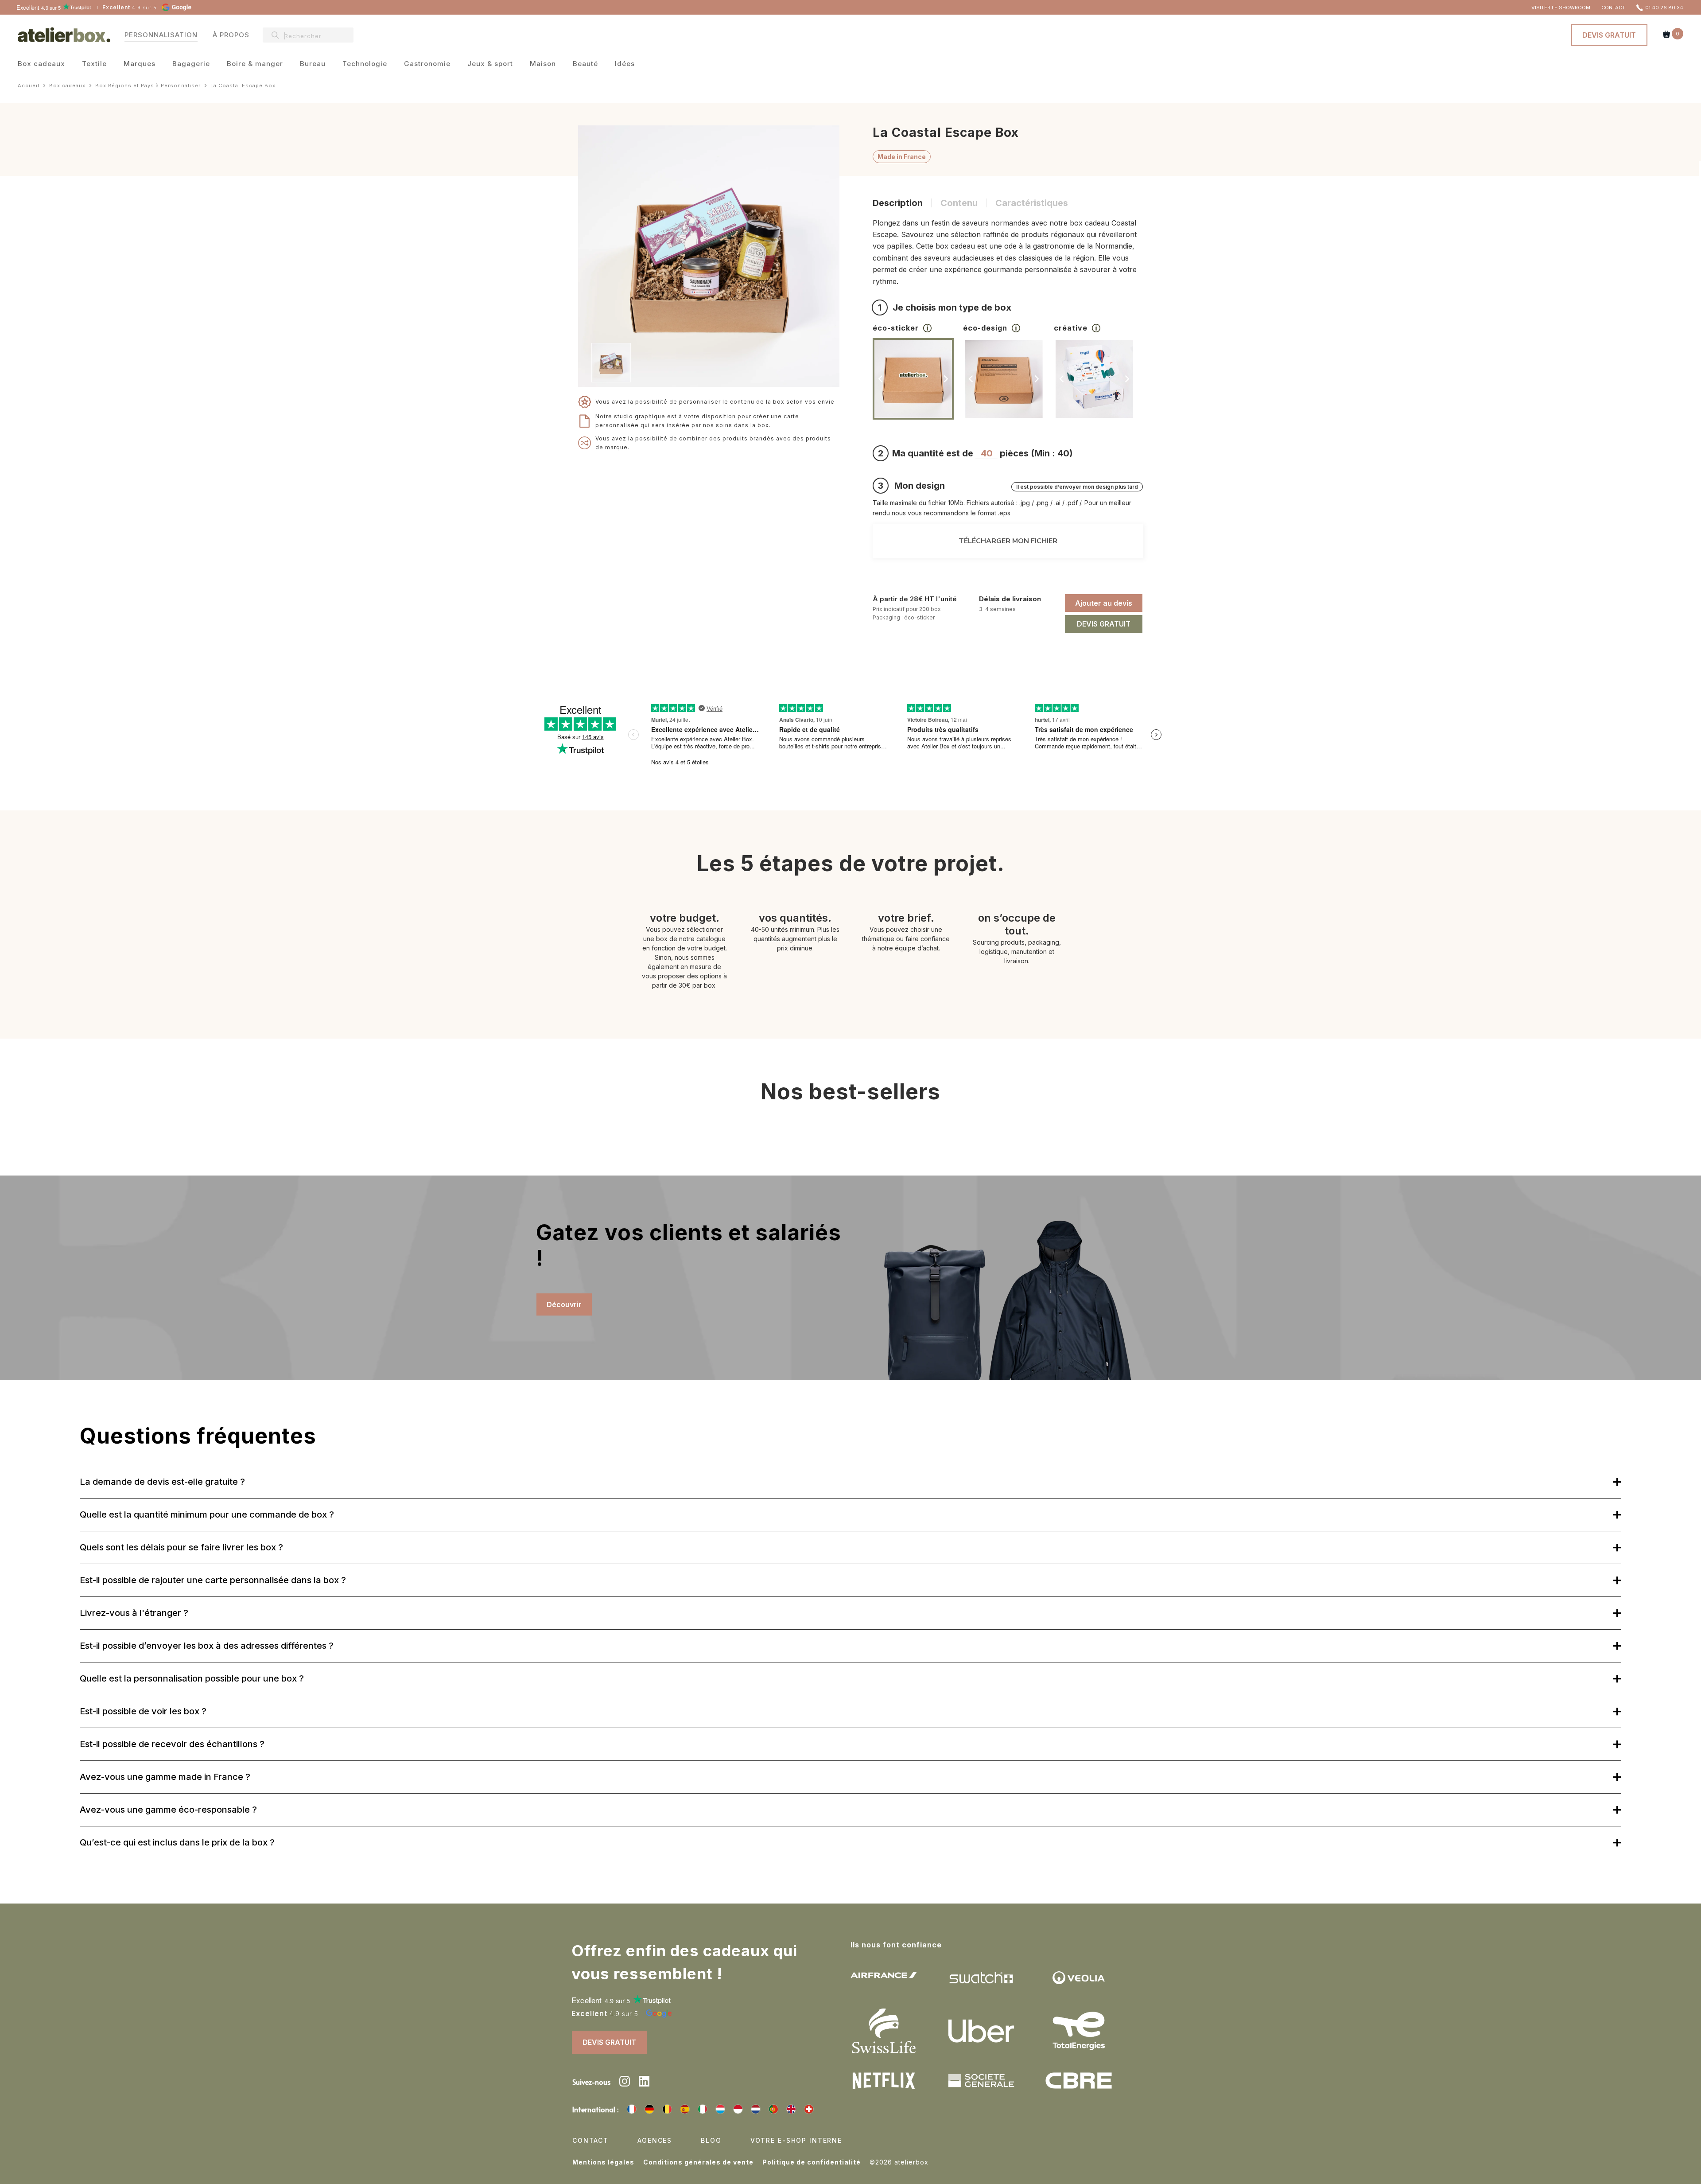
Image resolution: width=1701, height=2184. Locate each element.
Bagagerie (191, 64)
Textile (94, 64)
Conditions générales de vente (698, 2162)
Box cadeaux (41, 64)
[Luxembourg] (720, 2109)
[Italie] (703, 2109)
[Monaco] (738, 2109)
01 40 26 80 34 (1664, 8)
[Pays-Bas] (756, 2109)
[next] (639, 363)
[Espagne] (685, 2109)
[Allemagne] (649, 2109)
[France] (632, 2109)
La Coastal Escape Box (243, 86)
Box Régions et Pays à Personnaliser (148, 86)
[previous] (881, 379)
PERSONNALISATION (161, 35)
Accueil (29, 86)
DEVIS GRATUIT (1609, 35)
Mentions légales (603, 2162)
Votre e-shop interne (796, 2140)
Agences (655, 2140)
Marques (140, 64)
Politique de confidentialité (812, 2162)
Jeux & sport (490, 64)
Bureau (313, 64)
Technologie (365, 64)
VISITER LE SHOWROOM (1561, 8)
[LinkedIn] (644, 2083)
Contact (590, 2140)
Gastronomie (427, 64)
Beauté (585, 64)
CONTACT (1613, 8)
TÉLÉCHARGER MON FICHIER (1008, 541)
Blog (711, 2140)
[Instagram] (625, 2083)
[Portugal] (773, 2109)
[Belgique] (667, 2109)
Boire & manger (255, 64)
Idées (625, 64)
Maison (543, 64)
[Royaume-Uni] (791, 2109)
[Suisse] (809, 2109)
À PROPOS (231, 35)
